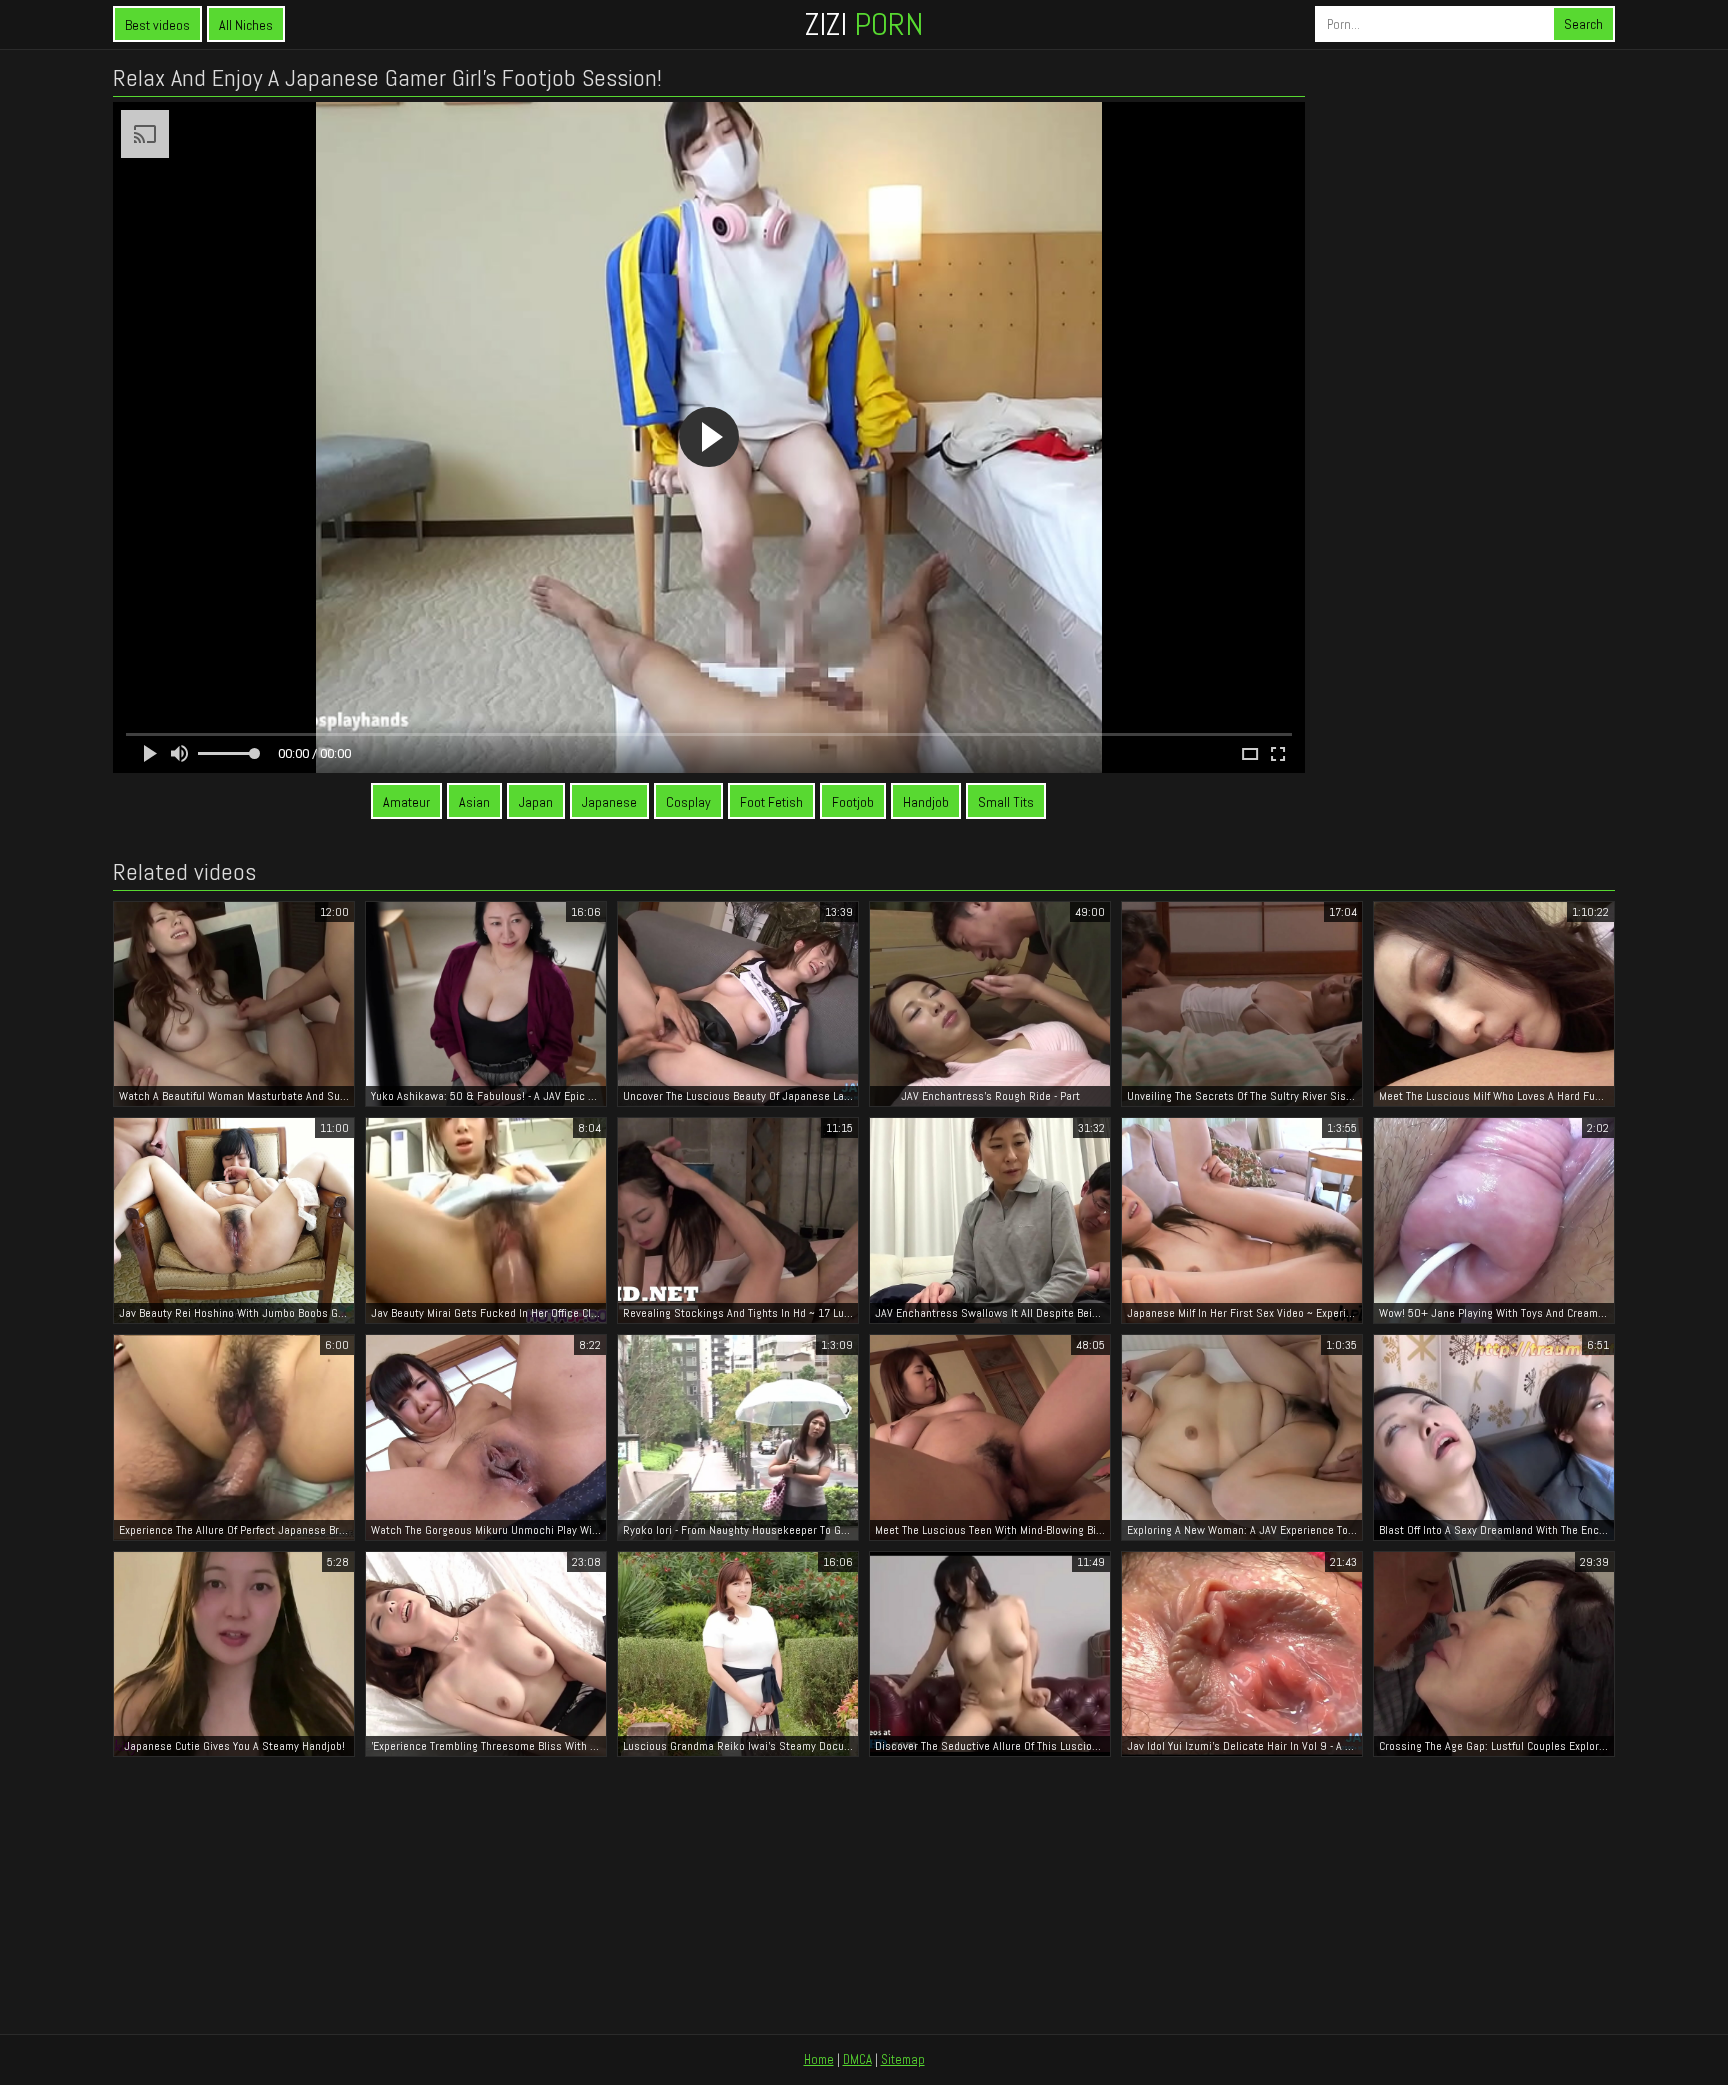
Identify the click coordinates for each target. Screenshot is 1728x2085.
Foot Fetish (771, 802)
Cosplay (688, 802)
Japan (536, 802)
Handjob (926, 802)
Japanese (609, 802)
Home (819, 2059)
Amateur (406, 802)
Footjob (853, 802)
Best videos (157, 25)
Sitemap (903, 2059)
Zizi (864, 24)
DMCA (857, 2059)
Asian (474, 802)
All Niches (246, 25)
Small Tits (1006, 802)
